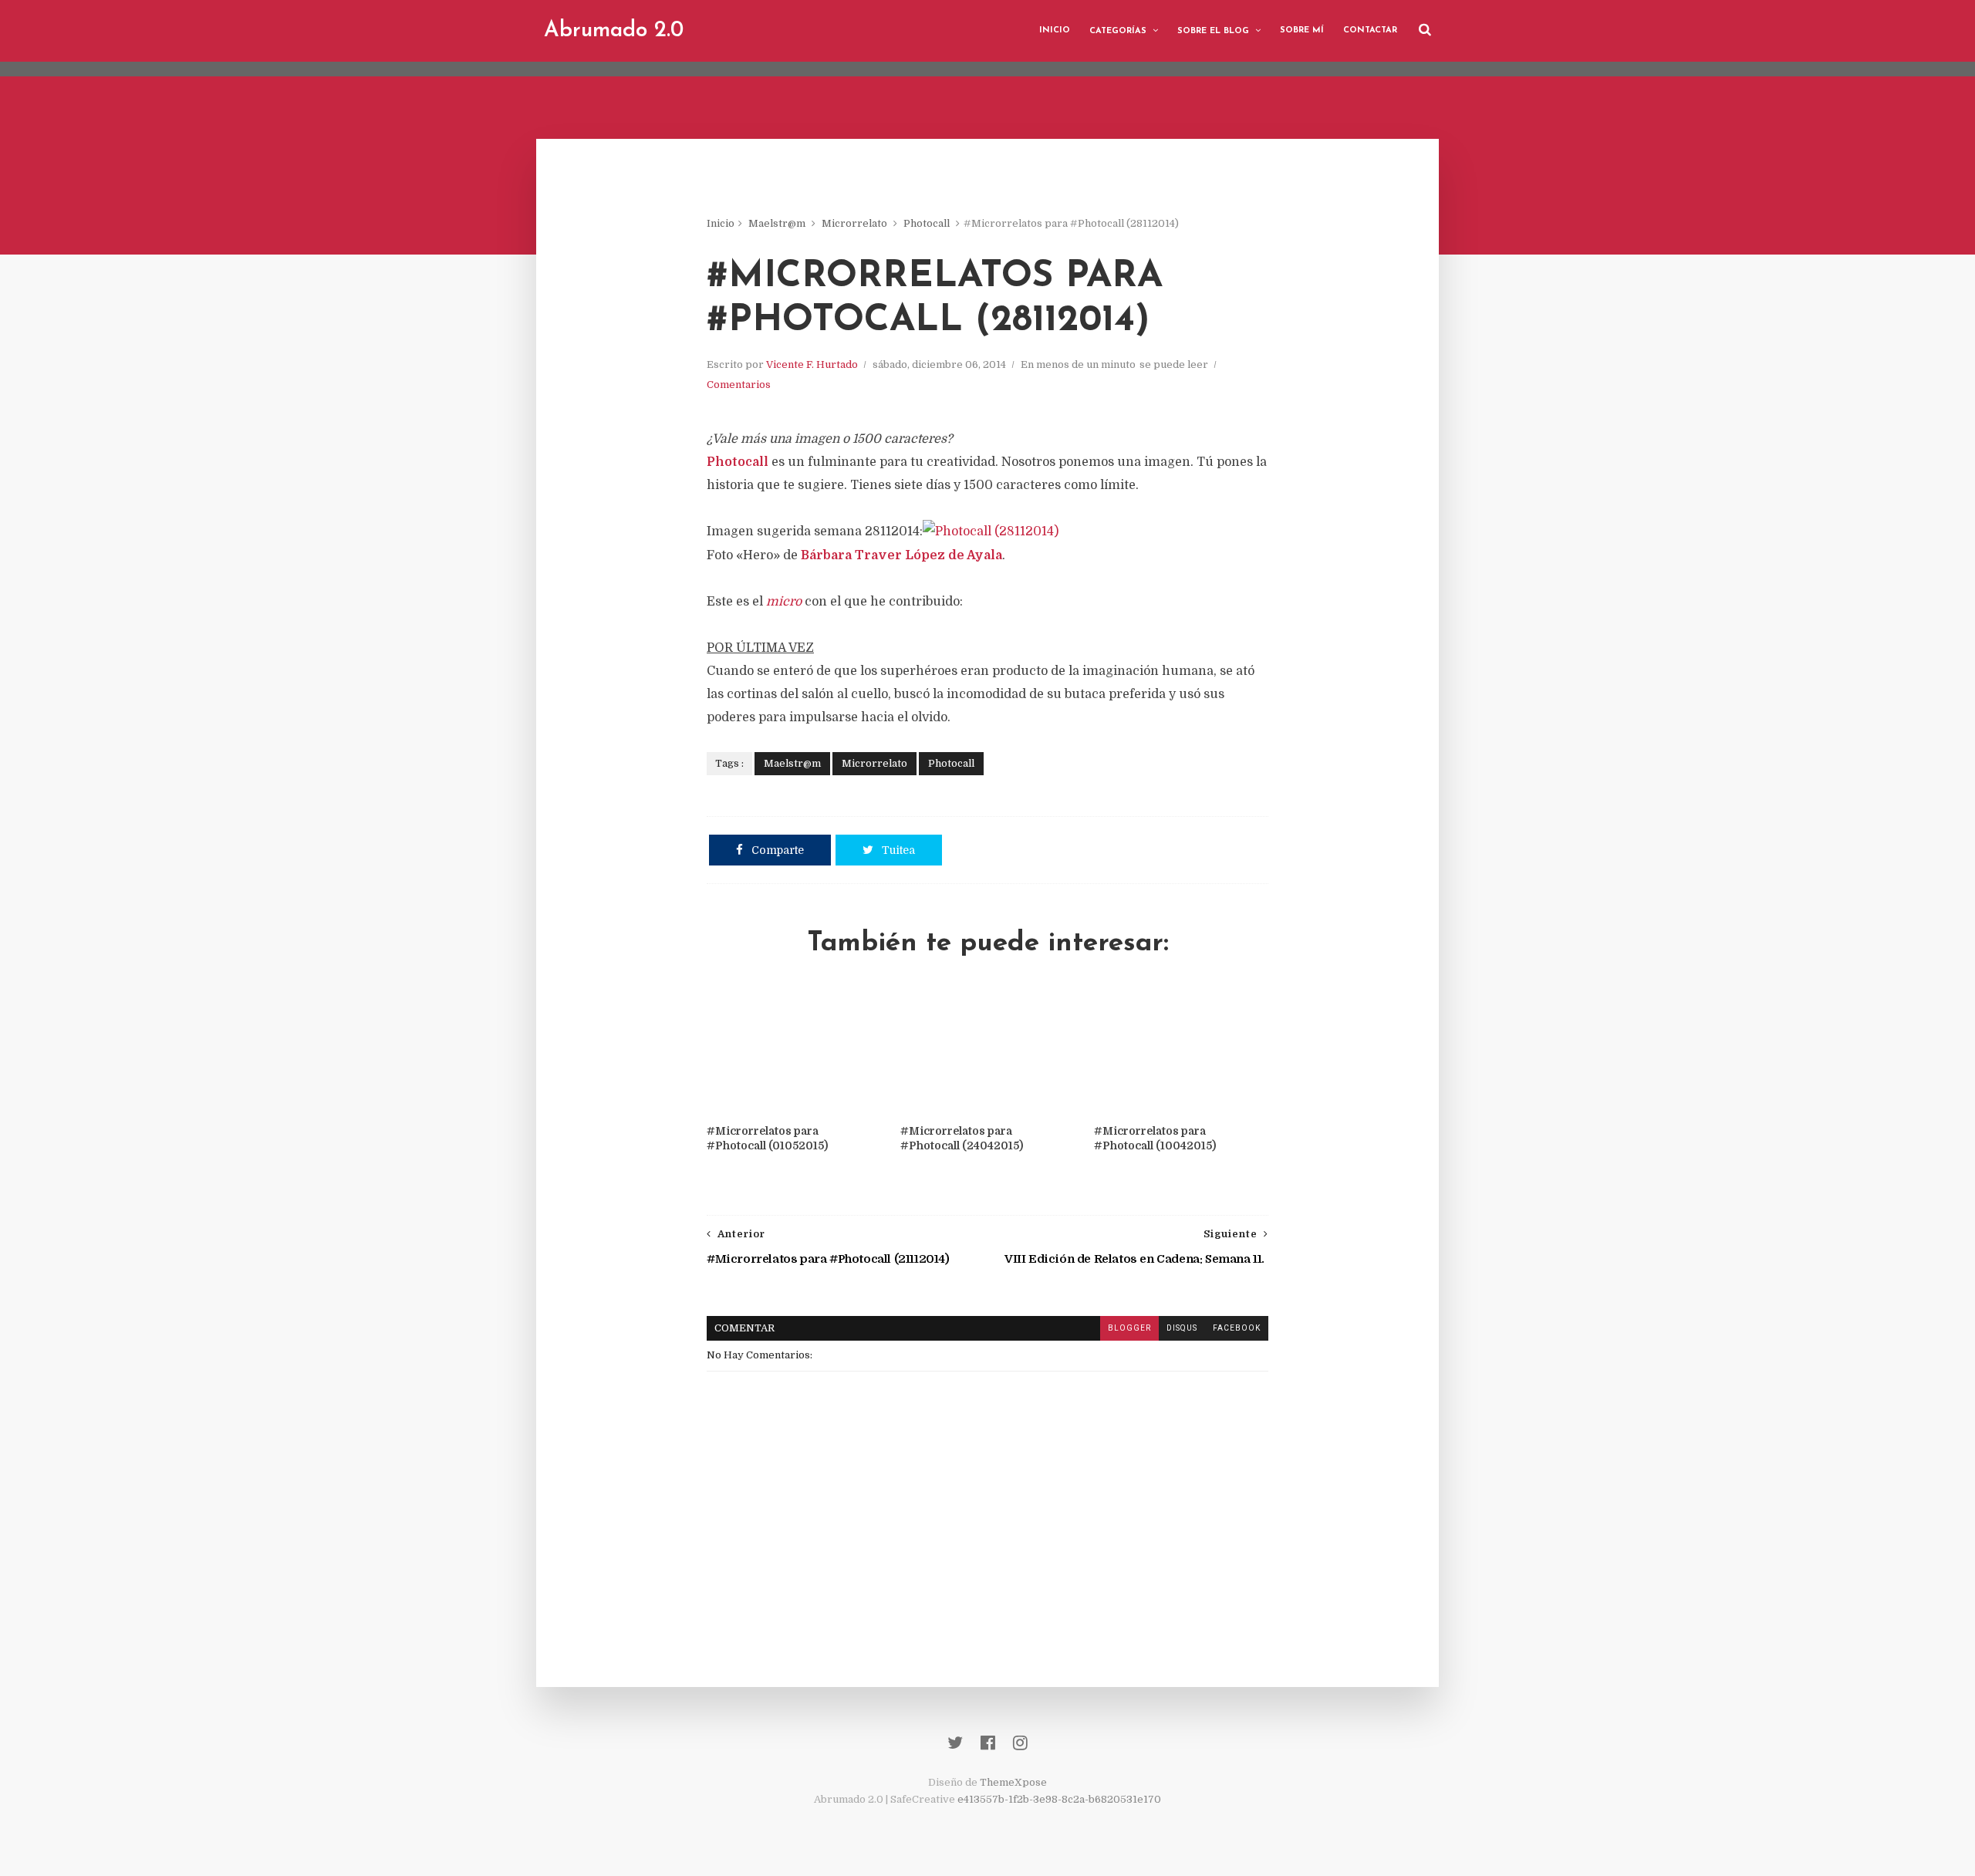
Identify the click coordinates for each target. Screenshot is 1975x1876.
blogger (1129, 1328)
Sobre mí (1302, 30)
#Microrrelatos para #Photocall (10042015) (1155, 1138)
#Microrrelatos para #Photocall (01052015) (767, 1138)
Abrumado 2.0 (614, 31)
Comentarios (739, 385)
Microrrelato (854, 223)
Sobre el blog (1213, 31)
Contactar (1370, 30)
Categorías (1118, 31)
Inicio (1055, 30)
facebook (1237, 1328)
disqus (1182, 1328)
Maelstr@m (777, 223)
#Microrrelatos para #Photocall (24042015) (962, 1138)
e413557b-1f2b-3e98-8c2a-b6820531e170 (1059, 1799)
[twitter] (955, 1743)
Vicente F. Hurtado (812, 364)
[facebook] (988, 1743)
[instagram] (1020, 1743)
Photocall (927, 223)
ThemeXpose (1013, 1782)
